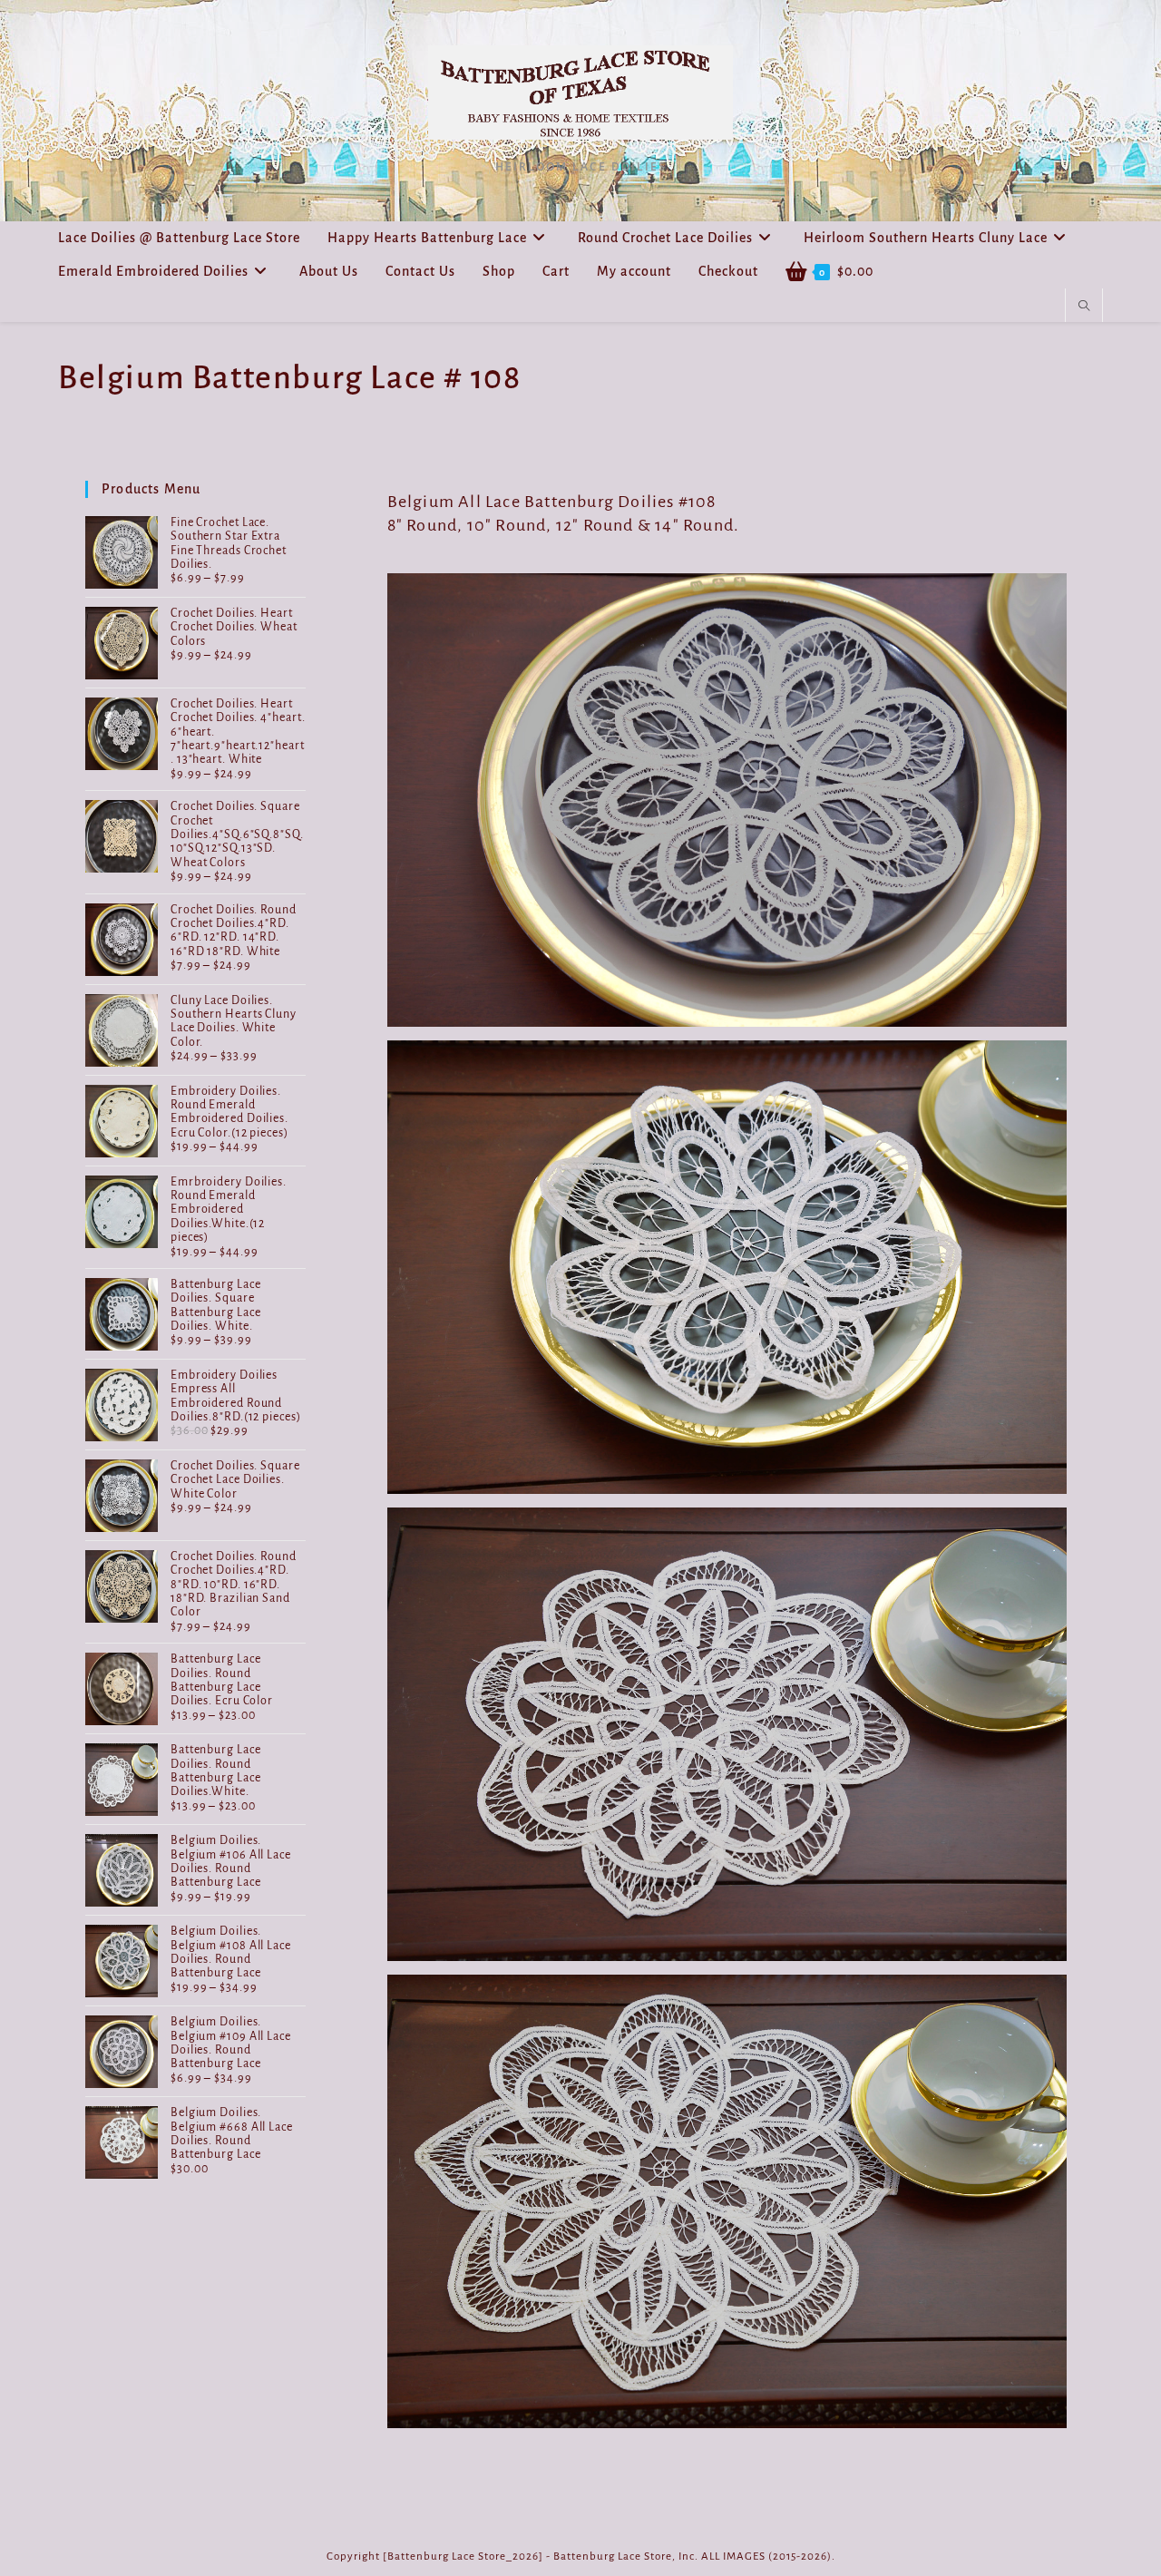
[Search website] (1084, 307)
